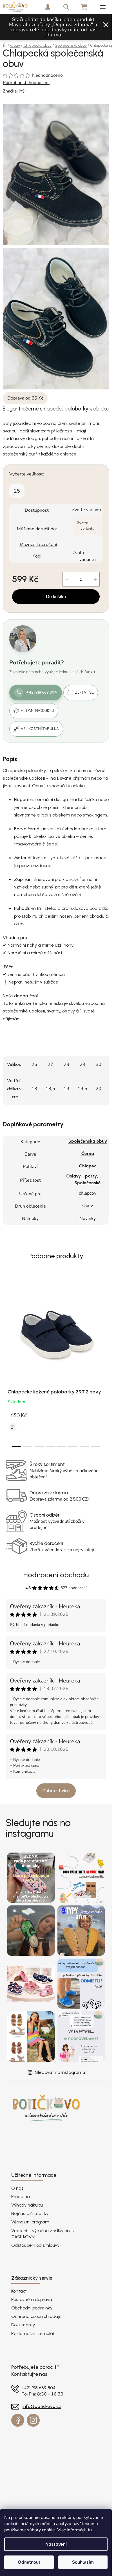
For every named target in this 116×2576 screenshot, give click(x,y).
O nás (17, 2188)
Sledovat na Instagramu (60, 2072)
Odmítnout (29, 2562)
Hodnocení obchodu (56, 1575)
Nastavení (56, 2544)
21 (13, 1427)
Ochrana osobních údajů (36, 2316)
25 (17, 491)
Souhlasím (83, 2562)
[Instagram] (33, 2420)
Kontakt (19, 2291)
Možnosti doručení (38, 544)
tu (90, 2530)
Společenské (88, 1183)
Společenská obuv (88, 1141)
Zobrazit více (56, 1791)
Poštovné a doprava (32, 2299)
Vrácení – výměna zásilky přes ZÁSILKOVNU (42, 2234)
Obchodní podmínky (32, 2308)
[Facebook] (18, 2420)
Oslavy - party (82, 1176)
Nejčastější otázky (30, 2213)
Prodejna (21, 2197)
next (106, 1318)
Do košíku (56, 597)
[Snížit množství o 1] (67, 579)
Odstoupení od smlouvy (35, 2245)
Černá (88, 1153)
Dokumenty (23, 2325)
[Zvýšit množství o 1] (95, 579)
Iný (22, 91)
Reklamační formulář (33, 2333)
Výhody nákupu (27, 2205)
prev (6, 1318)
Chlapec (88, 1166)
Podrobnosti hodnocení (26, 83)
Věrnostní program (30, 2222)
